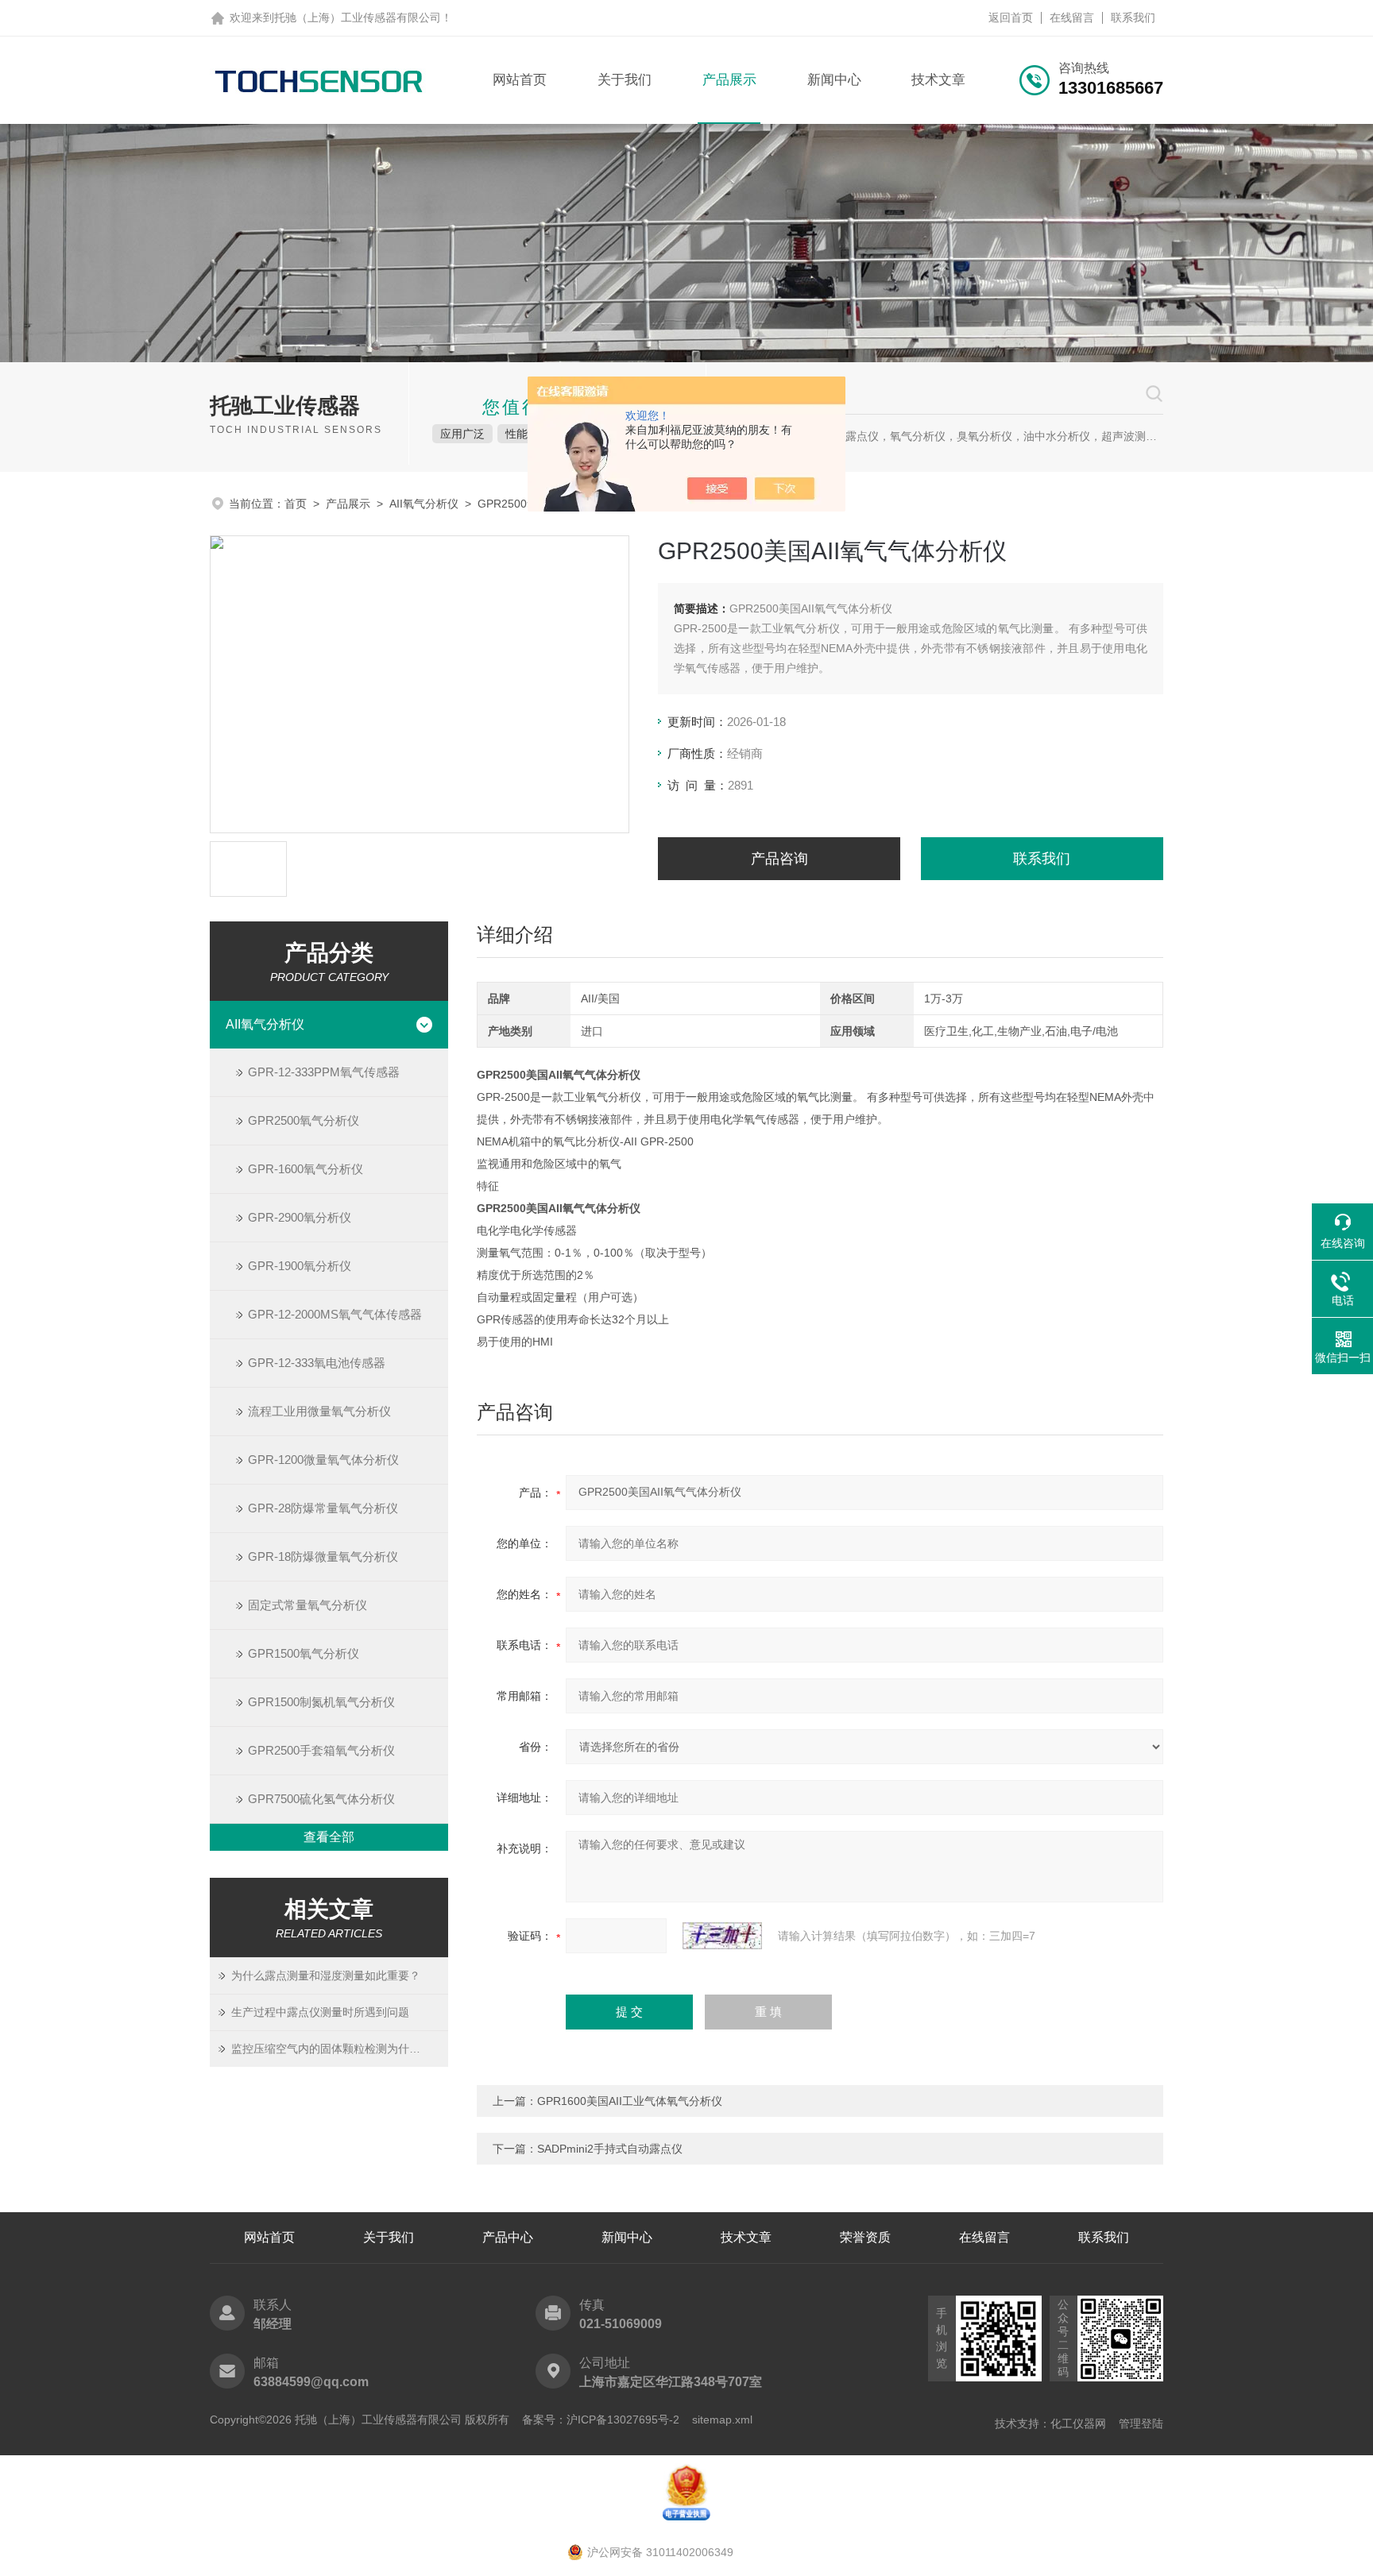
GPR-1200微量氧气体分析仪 (323, 1460)
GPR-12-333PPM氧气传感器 (324, 1072)
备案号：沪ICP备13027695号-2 (601, 2420)
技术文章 (938, 80)
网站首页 (520, 80)
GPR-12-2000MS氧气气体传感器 (335, 1314)
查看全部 (329, 1837)
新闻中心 (834, 80)
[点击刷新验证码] (722, 1936)
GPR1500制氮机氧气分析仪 (321, 1702)
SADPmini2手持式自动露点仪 (610, 2149)
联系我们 (1133, 17)
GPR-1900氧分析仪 (300, 1266)
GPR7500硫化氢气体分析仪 (321, 1799)
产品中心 (508, 2237)
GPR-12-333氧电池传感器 (317, 1363)
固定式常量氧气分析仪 (307, 1605)
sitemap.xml (722, 2420)
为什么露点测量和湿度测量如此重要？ (326, 1975)
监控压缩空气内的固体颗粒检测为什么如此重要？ (340, 2049)
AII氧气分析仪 (424, 504)
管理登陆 (1141, 2423)
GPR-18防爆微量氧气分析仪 (323, 1556)
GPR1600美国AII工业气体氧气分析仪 (630, 2101)
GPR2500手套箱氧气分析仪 (321, 1750)
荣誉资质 (865, 2237)
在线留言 (1072, 17)
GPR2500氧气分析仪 (304, 1120)
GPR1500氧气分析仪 (304, 1653)
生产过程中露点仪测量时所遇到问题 (320, 2012)
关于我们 (625, 80)
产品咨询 (779, 859)
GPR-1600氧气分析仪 (306, 1169)
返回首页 (1011, 17)
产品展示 (729, 80)
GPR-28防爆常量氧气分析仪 (323, 1508)
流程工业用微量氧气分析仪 (319, 1411)
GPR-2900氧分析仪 (300, 1217)
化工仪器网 (1078, 2423)
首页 (296, 504)
